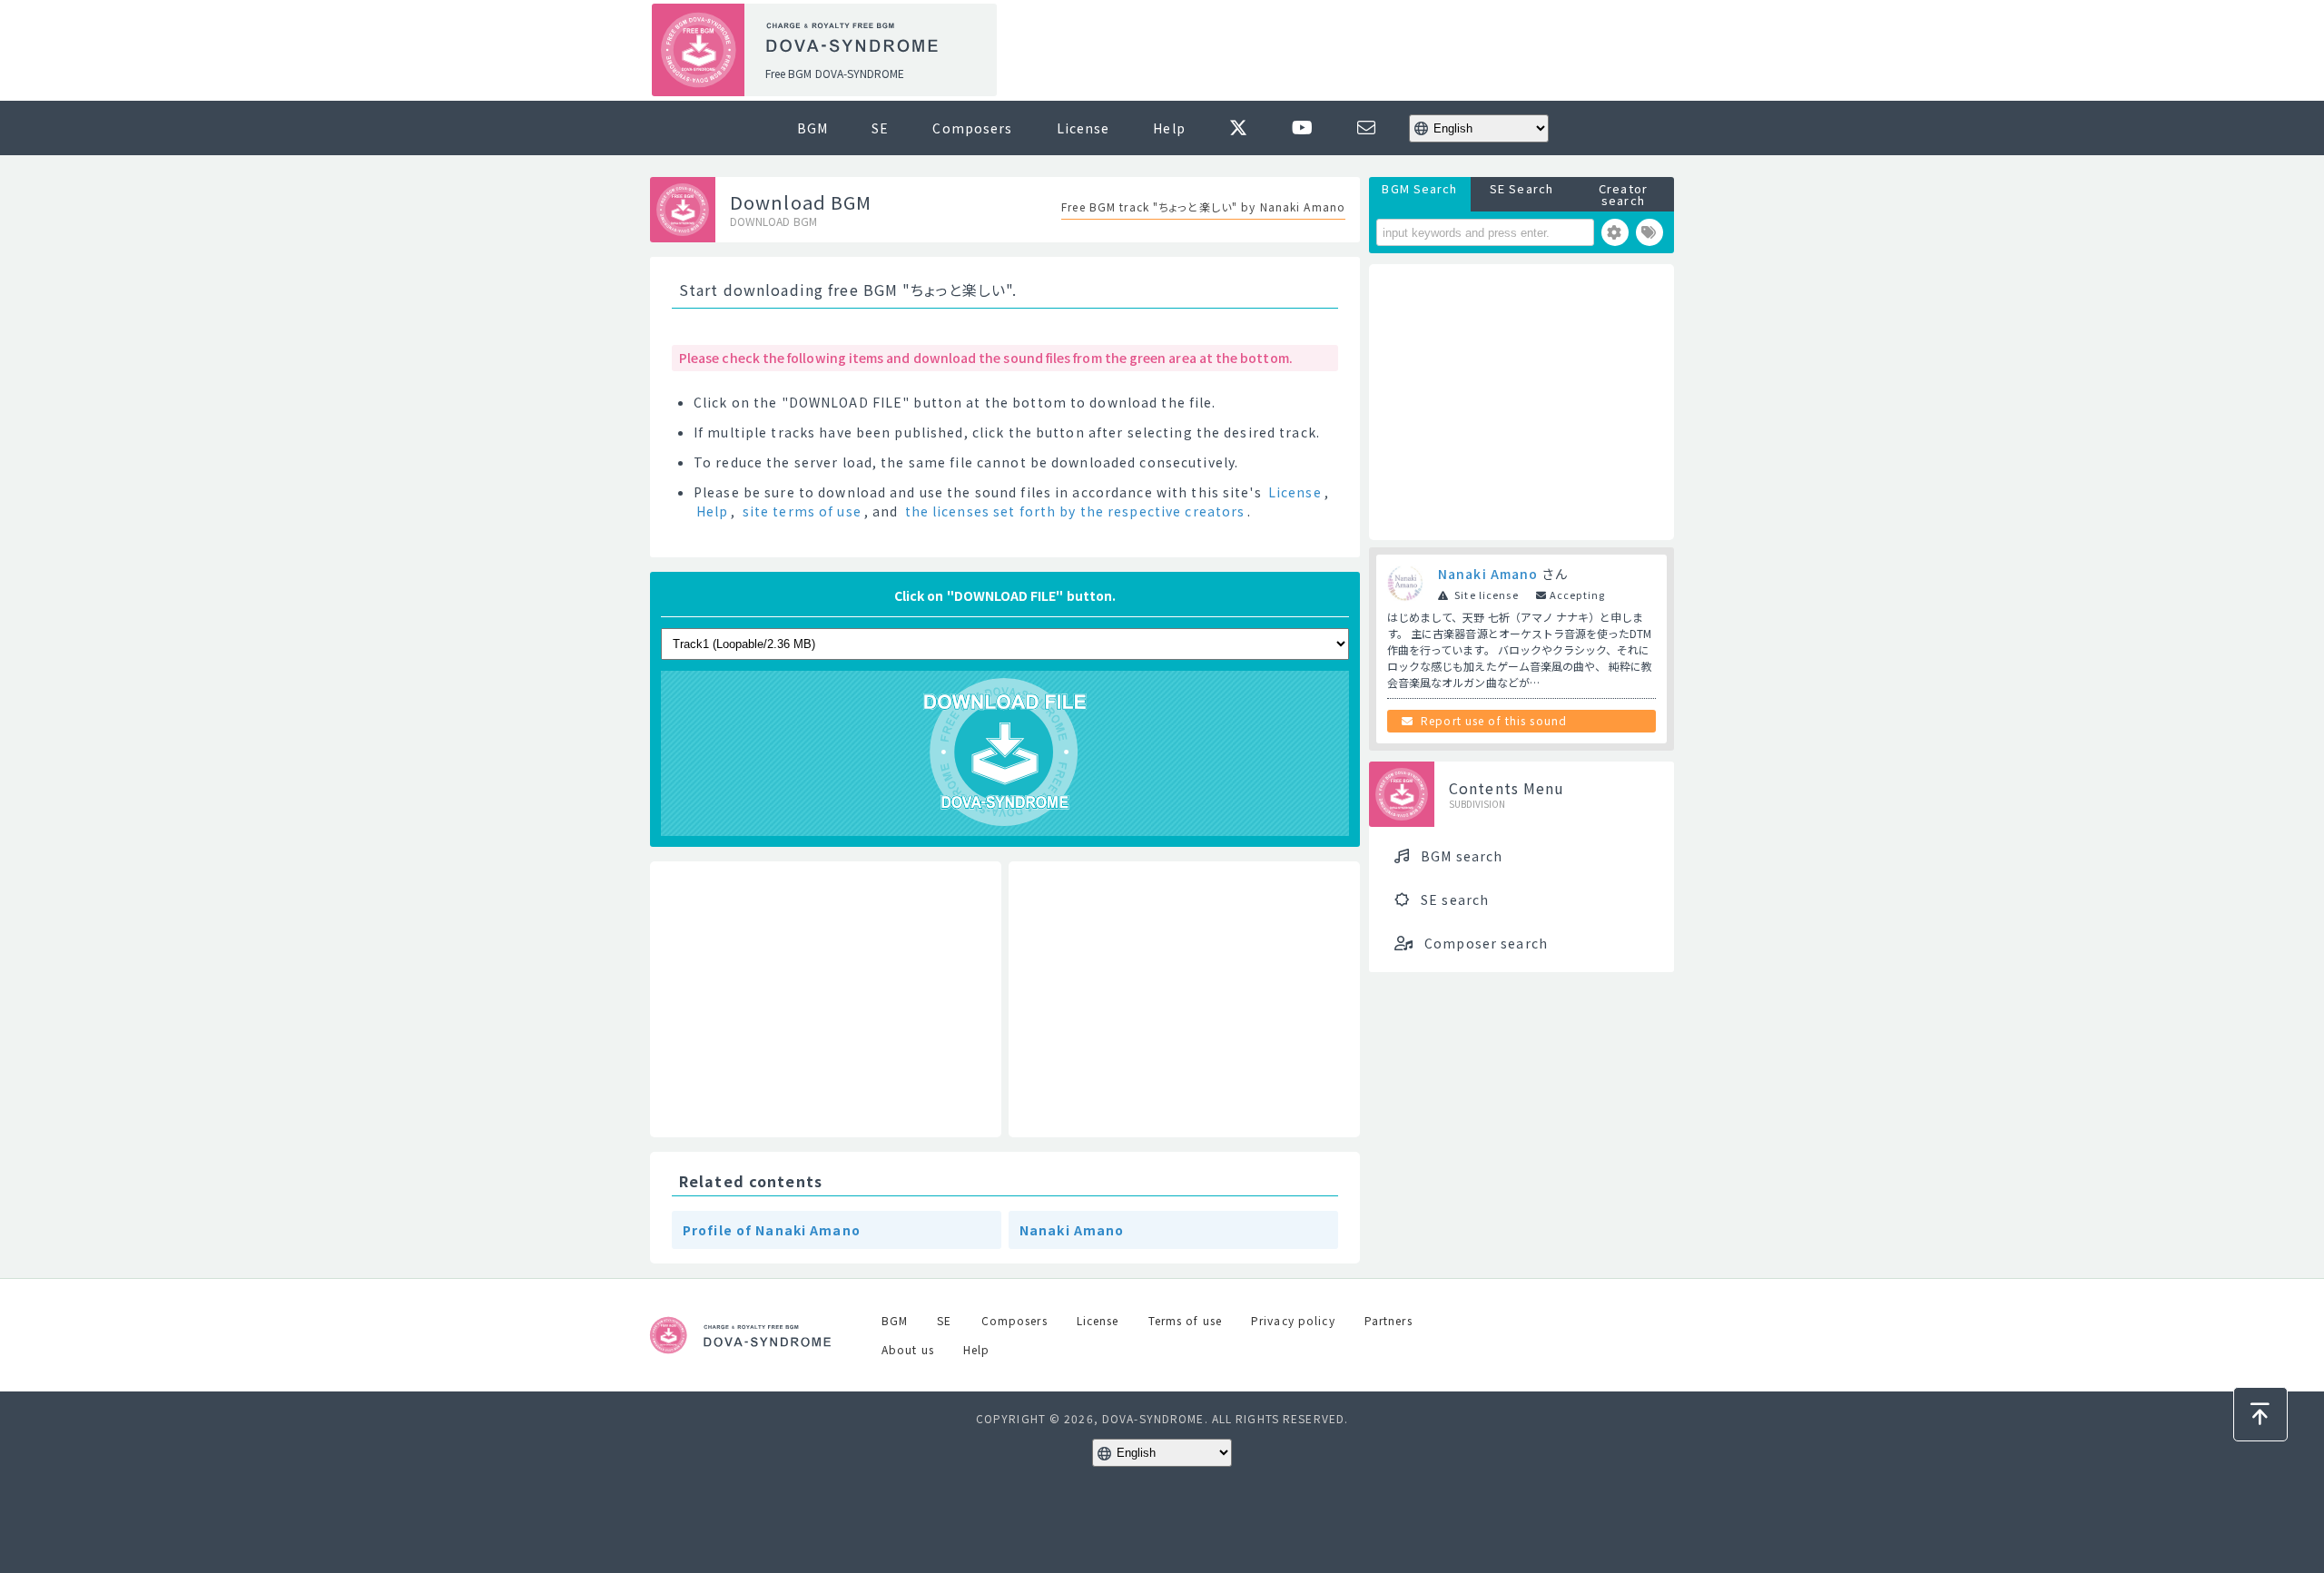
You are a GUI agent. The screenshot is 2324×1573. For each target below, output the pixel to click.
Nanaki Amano (1072, 1230)
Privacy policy (1293, 1320)
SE (880, 128)
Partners (1388, 1320)
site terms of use (802, 511)
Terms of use (1185, 1320)
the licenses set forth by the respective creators (1075, 511)
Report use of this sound (1494, 720)
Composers (972, 128)
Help (1169, 128)
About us (908, 1349)
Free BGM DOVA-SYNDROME (835, 73)
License (1083, 128)
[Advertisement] (1342, 51)
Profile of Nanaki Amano (772, 1230)
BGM (812, 128)
